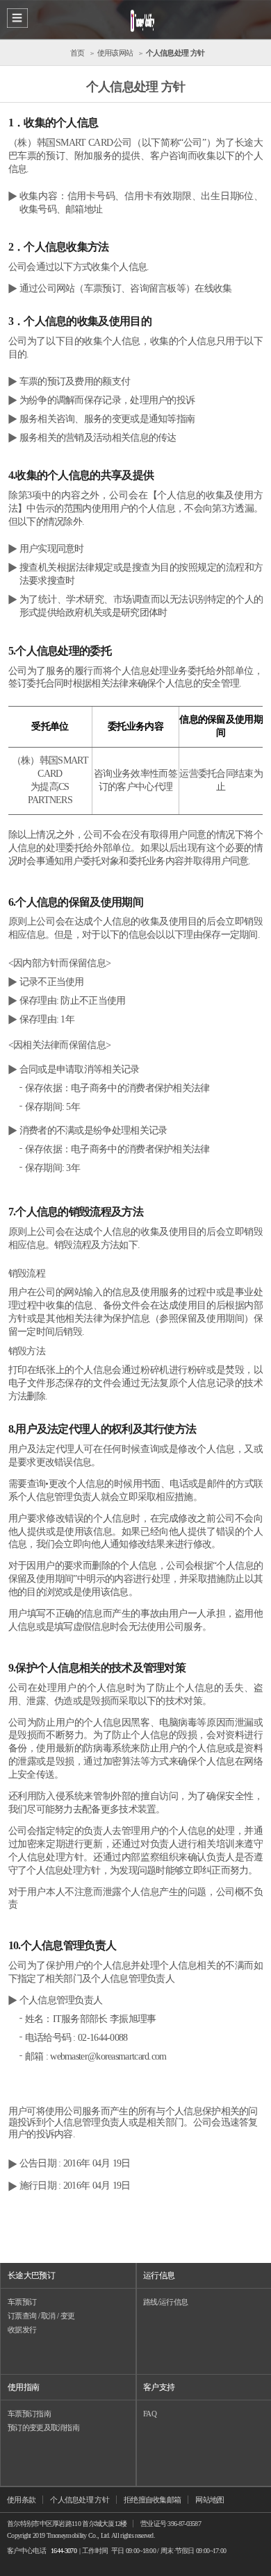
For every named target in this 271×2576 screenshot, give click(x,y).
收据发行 (22, 2330)
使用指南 (23, 2387)
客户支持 (159, 2387)
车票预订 (22, 2302)
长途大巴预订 (31, 2275)
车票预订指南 (29, 2414)
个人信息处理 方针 (80, 2500)
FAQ (150, 2414)
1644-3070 (64, 2551)
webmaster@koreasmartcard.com (108, 2056)
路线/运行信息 (165, 2302)
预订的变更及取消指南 (43, 2427)
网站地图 (210, 2500)
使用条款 (21, 2500)
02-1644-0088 (103, 2038)
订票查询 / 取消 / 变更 (41, 2316)
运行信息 (159, 2275)
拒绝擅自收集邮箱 (152, 2500)
